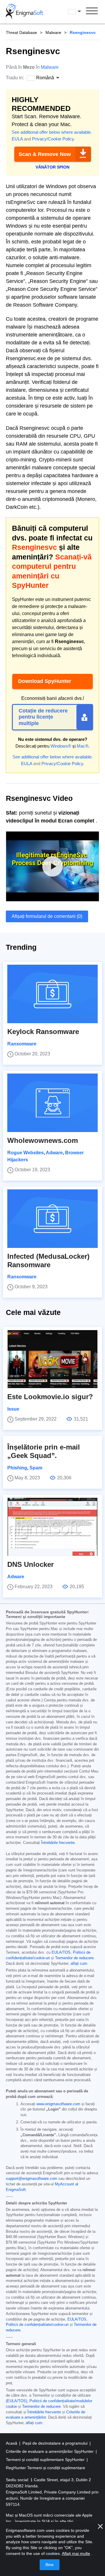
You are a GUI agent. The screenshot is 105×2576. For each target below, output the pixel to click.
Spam (36, 1468)
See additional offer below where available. (52, 132)
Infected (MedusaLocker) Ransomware (48, 1260)
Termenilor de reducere (74, 1958)
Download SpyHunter (45, 681)
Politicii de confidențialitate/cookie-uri (37, 2325)
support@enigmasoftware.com (32, 2179)
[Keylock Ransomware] (52, 994)
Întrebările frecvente (58, 1843)
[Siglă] (24, 12)
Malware (53, 32)
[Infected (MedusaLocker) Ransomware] (52, 1219)
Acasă (12, 2443)
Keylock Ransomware (43, 1032)
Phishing (17, 1468)
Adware (54, 1153)
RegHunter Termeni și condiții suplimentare (45, 2468)
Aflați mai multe (76, 2553)
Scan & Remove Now (45, 154)
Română (80, 11)
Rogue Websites (26, 1153)
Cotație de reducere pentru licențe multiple (43, 717)
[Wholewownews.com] (52, 1103)
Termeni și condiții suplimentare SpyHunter (46, 2460)
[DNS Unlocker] (52, 1527)
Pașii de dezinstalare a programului (56, 2443)
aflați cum (79, 1964)
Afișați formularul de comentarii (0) (47, 916)
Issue (13, 1409)
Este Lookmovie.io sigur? (50, 1397)
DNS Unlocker (30, 1564)
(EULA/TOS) (16, 2401)
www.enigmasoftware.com (58, 2104)
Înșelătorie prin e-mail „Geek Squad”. (44, 1451)
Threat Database (21, 32)
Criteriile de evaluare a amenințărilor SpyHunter (50, 2451)
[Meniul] (92, 12)
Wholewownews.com (43, 1140)
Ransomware (22, 1044)
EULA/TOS (61, 1952)
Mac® (83, 746)
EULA (17, 139)
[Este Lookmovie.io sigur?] (52, 1359)
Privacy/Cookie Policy (53, 139)
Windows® (61, 746)
